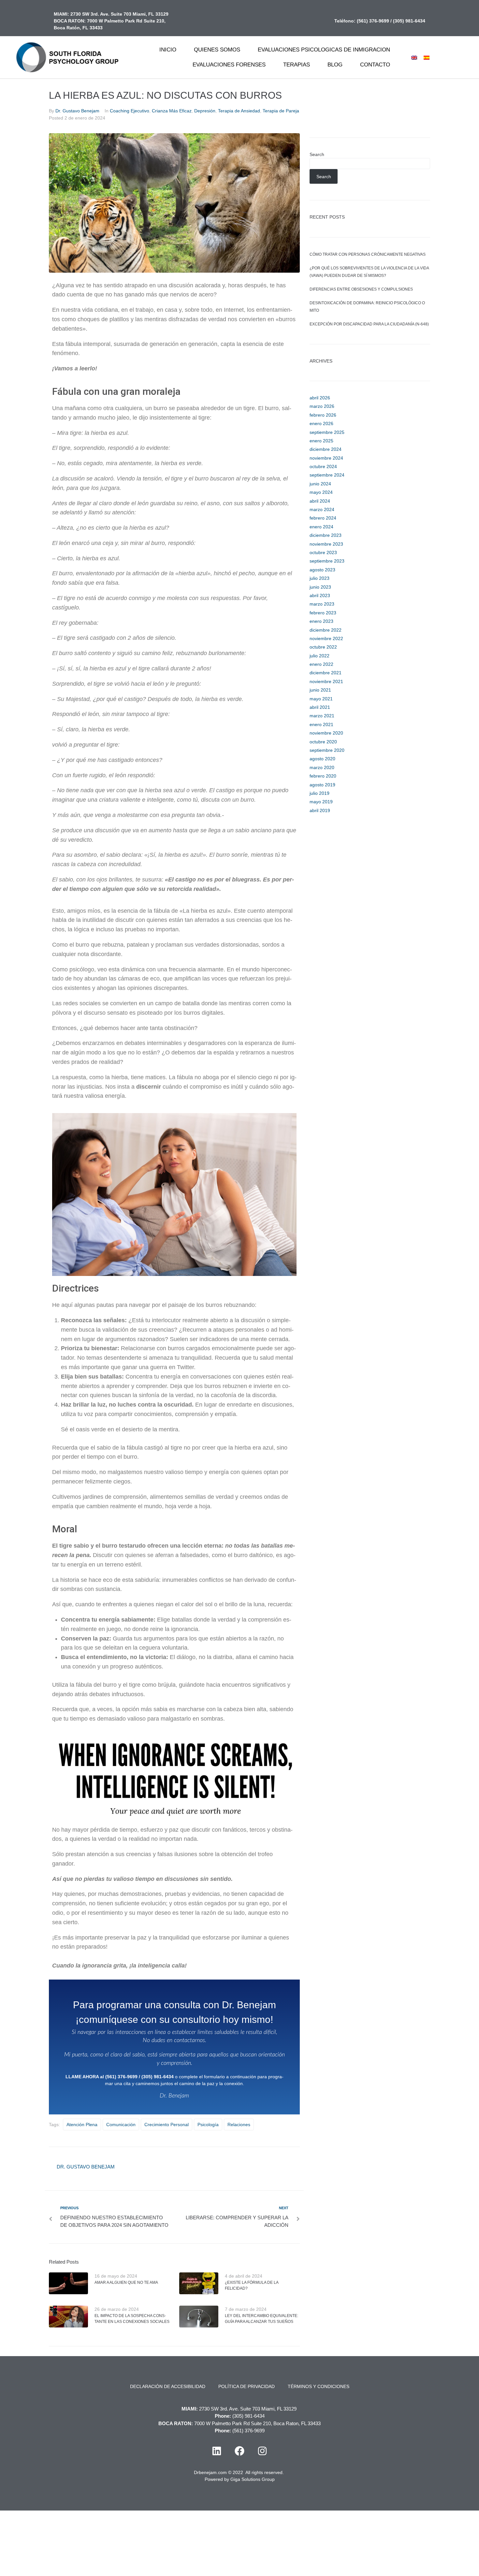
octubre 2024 (323, 466)
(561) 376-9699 (373, 21)
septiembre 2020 (327, 750)
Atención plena (82, 2125)
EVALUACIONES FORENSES (229, 65)
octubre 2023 (323, 552)
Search (317, 154)
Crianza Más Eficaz (172, 111)
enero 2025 (321, 441)
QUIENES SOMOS (217, 50)
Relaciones (239, 2125)
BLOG (335, 65)
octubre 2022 (323, 647)
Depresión (205, 111)
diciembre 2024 (326, 449)
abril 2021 (320, 707)
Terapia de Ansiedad (239, 111)
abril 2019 (320, 810)
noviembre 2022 (326, 638)
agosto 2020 (322, 759)
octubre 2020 (323, 742)
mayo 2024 (321, 492)
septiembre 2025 (327, 432)
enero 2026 (321, 423)
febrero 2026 (323, 415)
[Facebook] (239, 2451)
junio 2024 (320, 484)
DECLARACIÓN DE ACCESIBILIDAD (168, 2386)
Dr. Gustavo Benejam (77, 111)
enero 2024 (321, 527)
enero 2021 (321, 724)
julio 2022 (319, 656)
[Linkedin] (217, 2451)
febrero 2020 (323, 776)
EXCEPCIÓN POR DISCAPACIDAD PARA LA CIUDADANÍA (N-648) (369, 324)
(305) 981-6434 (409, 21)
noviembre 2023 (326, 544)
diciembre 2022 (326, 630)
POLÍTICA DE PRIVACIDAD (247, 2386)
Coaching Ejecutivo (130, 111)
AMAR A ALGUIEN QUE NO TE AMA (126, 2283)
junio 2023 (320, 587)
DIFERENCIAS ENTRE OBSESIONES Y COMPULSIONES (361, 289)
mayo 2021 (321, 699)
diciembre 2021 (326, 673)
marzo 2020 (322, 767)
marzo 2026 (322, 406)
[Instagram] (262, 2451)
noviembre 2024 (326, 458)
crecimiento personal (167, 2125)
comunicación (121, 2125)
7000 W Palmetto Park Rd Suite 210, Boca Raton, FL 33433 (257, 2423)
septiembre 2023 (327, 561)
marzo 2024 (322, 509)
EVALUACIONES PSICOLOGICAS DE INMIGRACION (324, 50)
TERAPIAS (297, 65)
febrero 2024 (323, 518)
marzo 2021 (322, 716)
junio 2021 (320, 690)
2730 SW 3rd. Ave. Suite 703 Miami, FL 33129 (119, 14)
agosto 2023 (322, 570)
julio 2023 (319, 578)
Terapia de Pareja (281, 111)
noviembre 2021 (326, 681)
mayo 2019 (321, 802)
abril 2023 (320, 595)
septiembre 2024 (327, 475)
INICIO (168, 50)
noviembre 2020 (326, 733)
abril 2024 (320, 501)
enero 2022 (321, 664)
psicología (208, 2125)
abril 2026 (320, 398)
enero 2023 (321, 621)
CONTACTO (375, 65)
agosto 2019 (322, 785)
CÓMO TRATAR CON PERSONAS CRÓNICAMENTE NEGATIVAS (368, 254)
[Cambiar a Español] (427, 57)
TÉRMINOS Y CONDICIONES (319, 2386)
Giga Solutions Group (253, 2479)
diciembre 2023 (326, 535)
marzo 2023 (322, 604)
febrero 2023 (323, 613)
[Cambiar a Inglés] (414, 57)
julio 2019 (319, 793)
